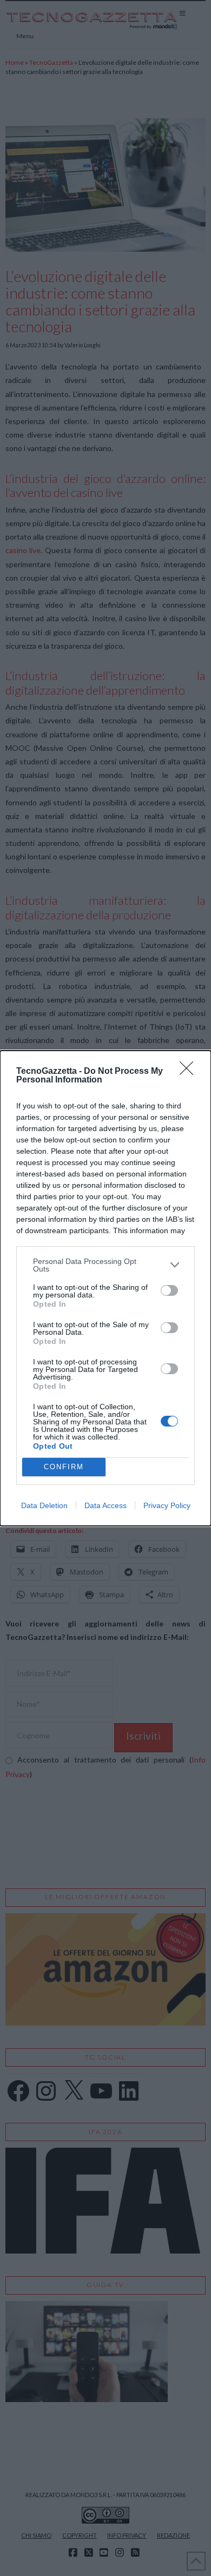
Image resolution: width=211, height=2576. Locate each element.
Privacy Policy (167, 1505)
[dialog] (105, 1288)
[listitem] (105, 1265)
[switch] (169, 1290)
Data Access (105, 1505)
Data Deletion (44, 1505)
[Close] (190, 1072)
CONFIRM (64, 1467)
